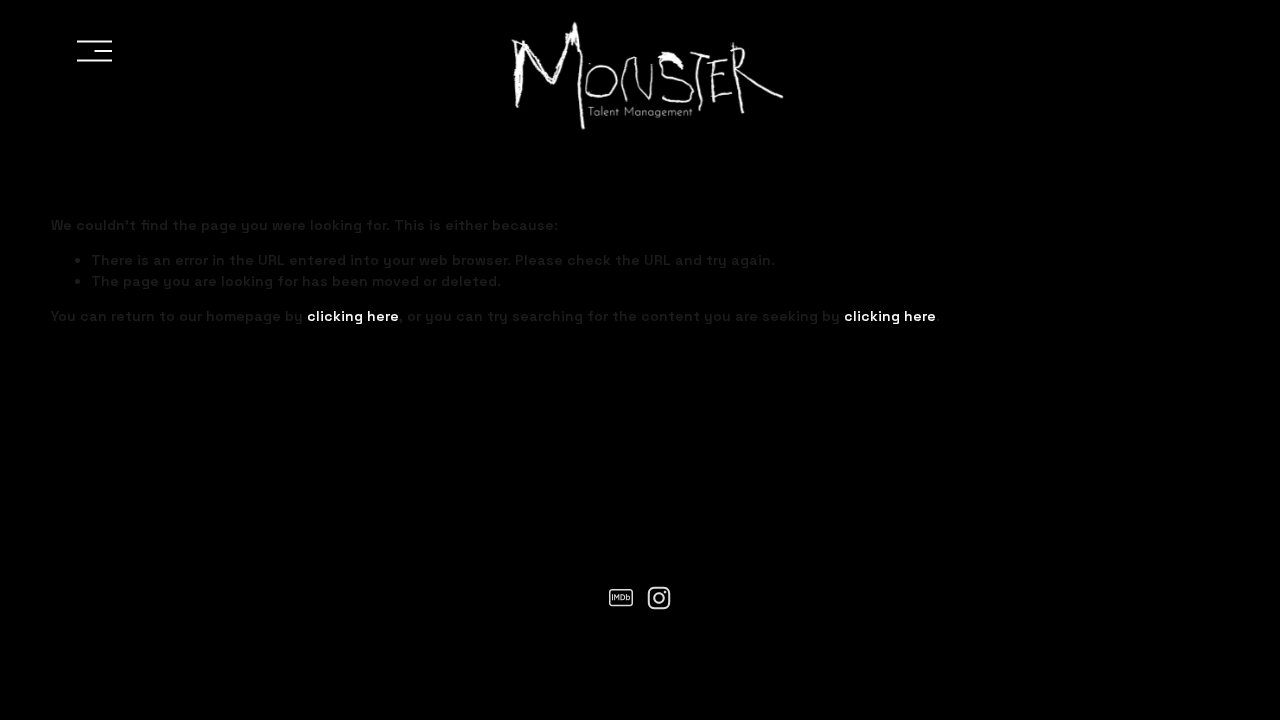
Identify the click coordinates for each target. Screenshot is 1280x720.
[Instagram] (659, 598)
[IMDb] (621, 598)
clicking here (353, 316)
